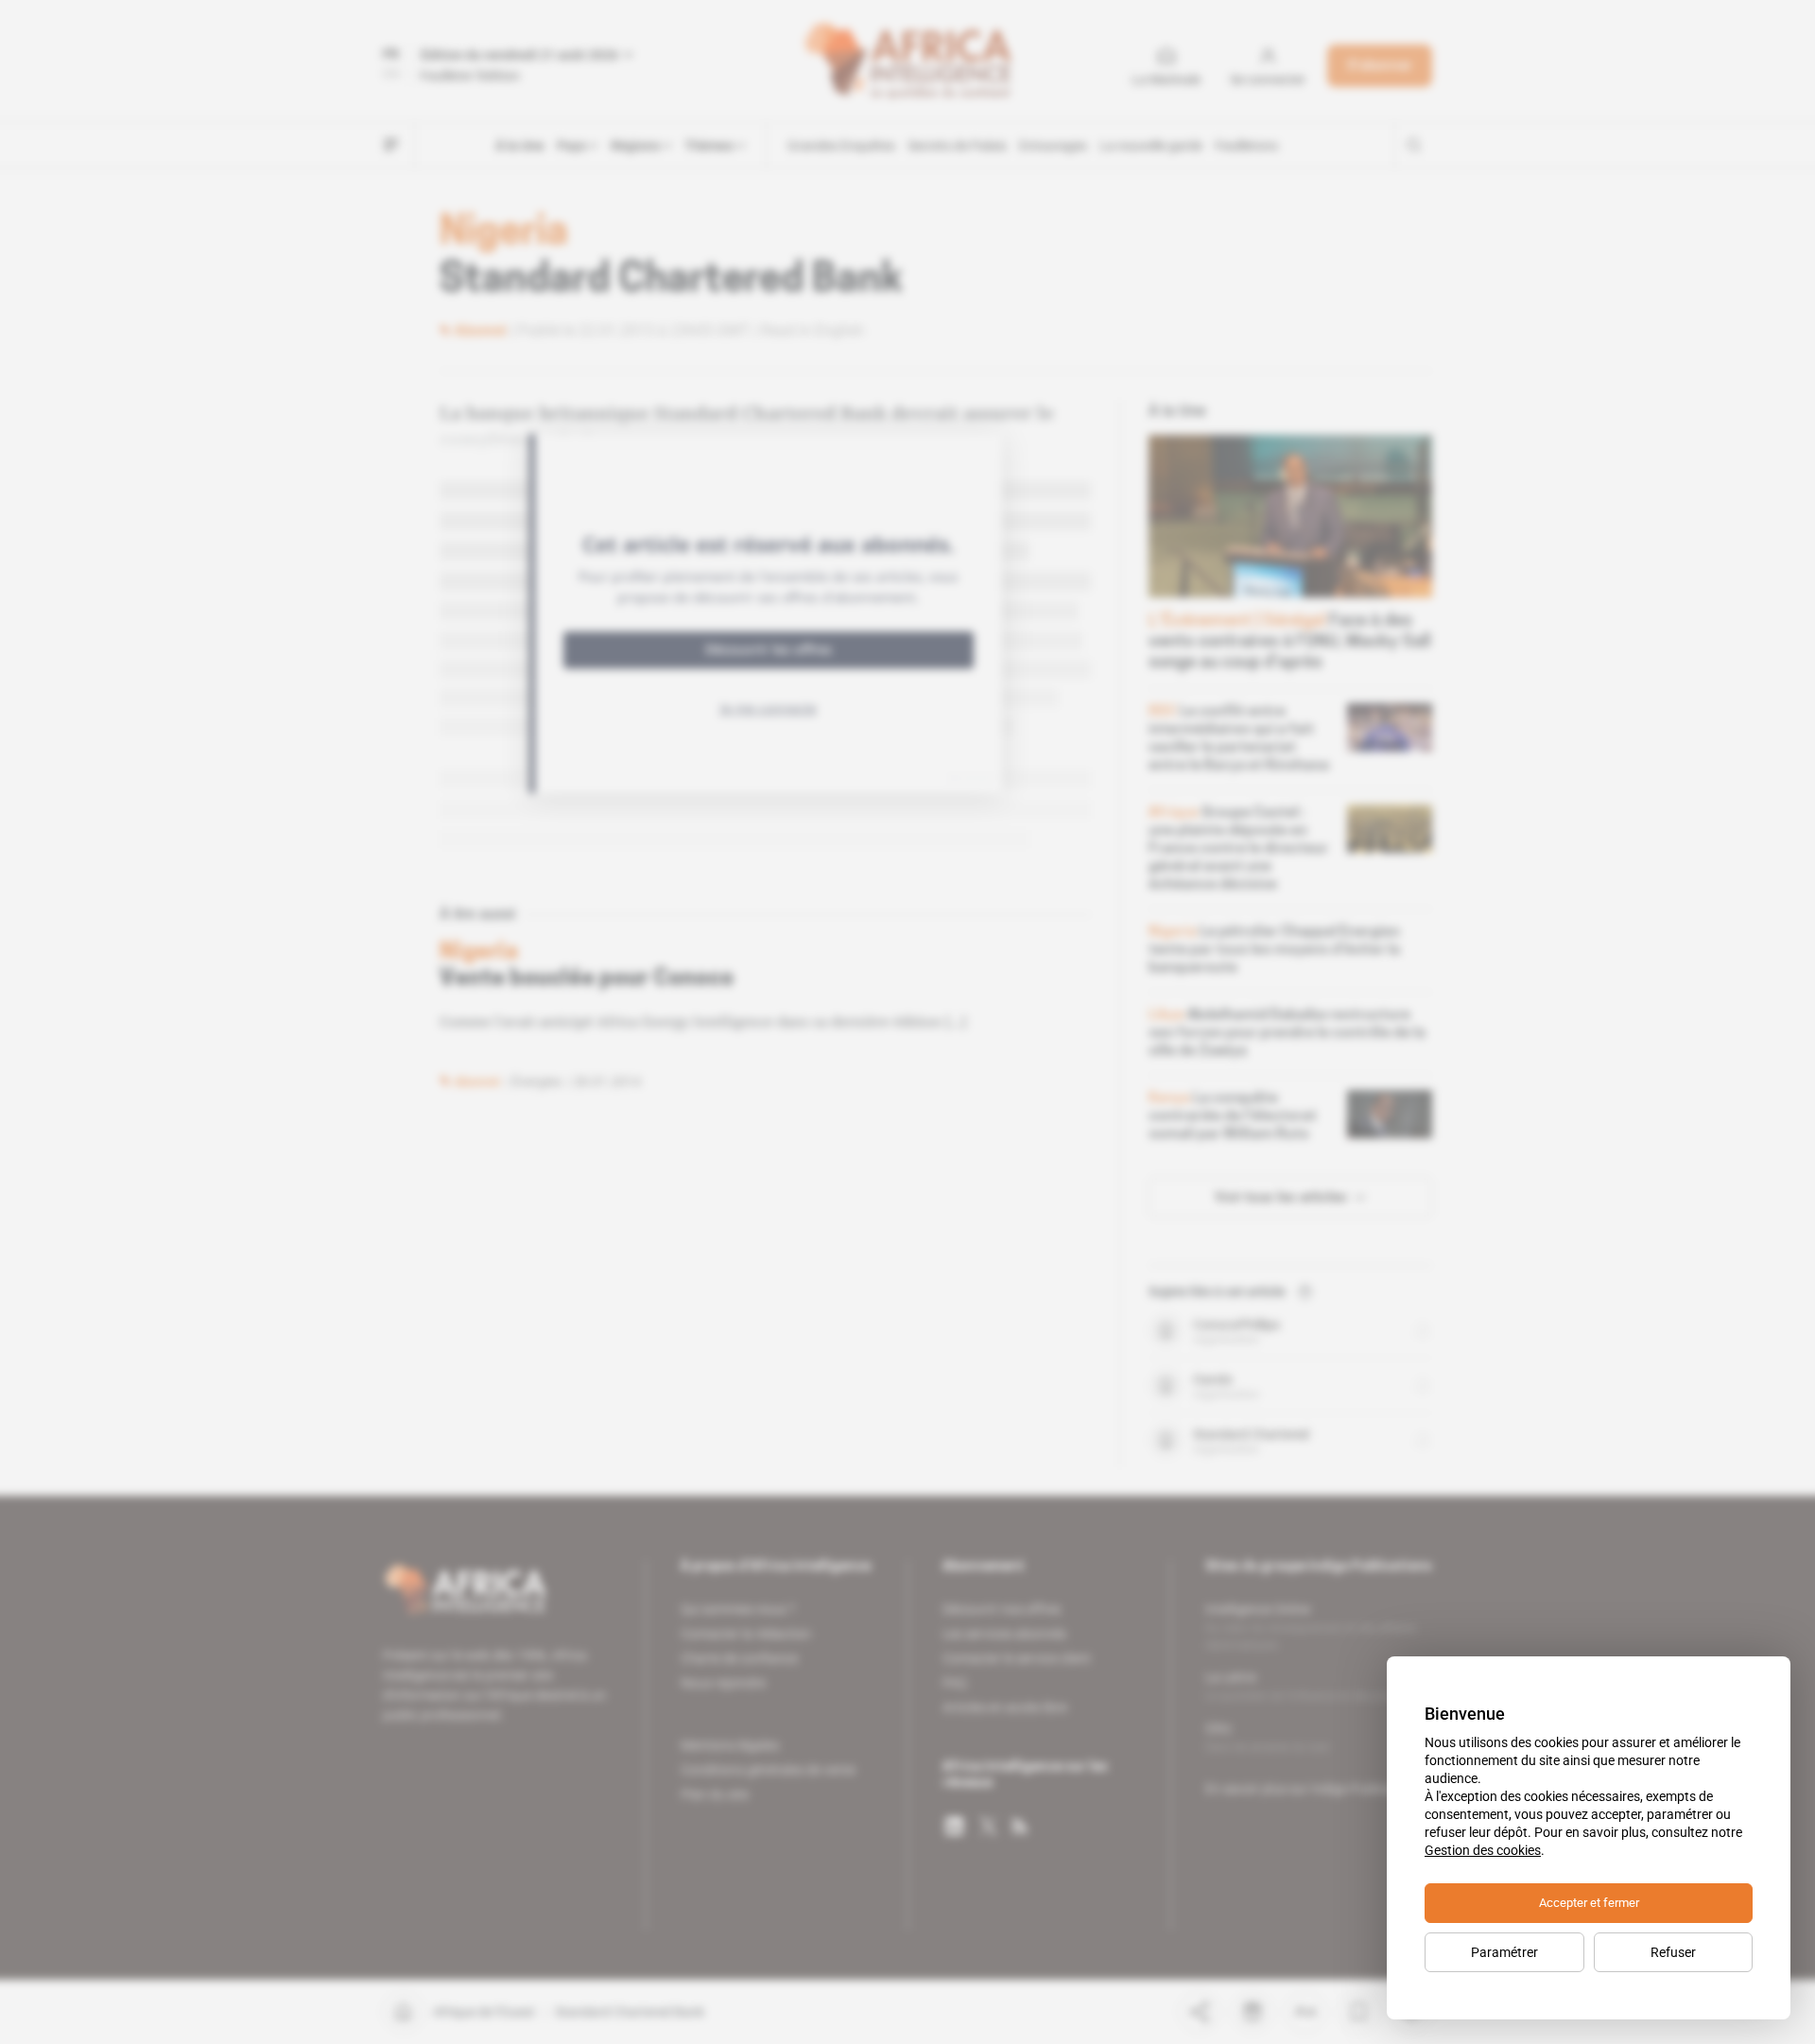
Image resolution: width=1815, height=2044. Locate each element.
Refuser (1673, 1952)
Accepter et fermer (1589, 1903)
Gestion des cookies (1483, 1850)
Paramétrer (1504, 1952)
